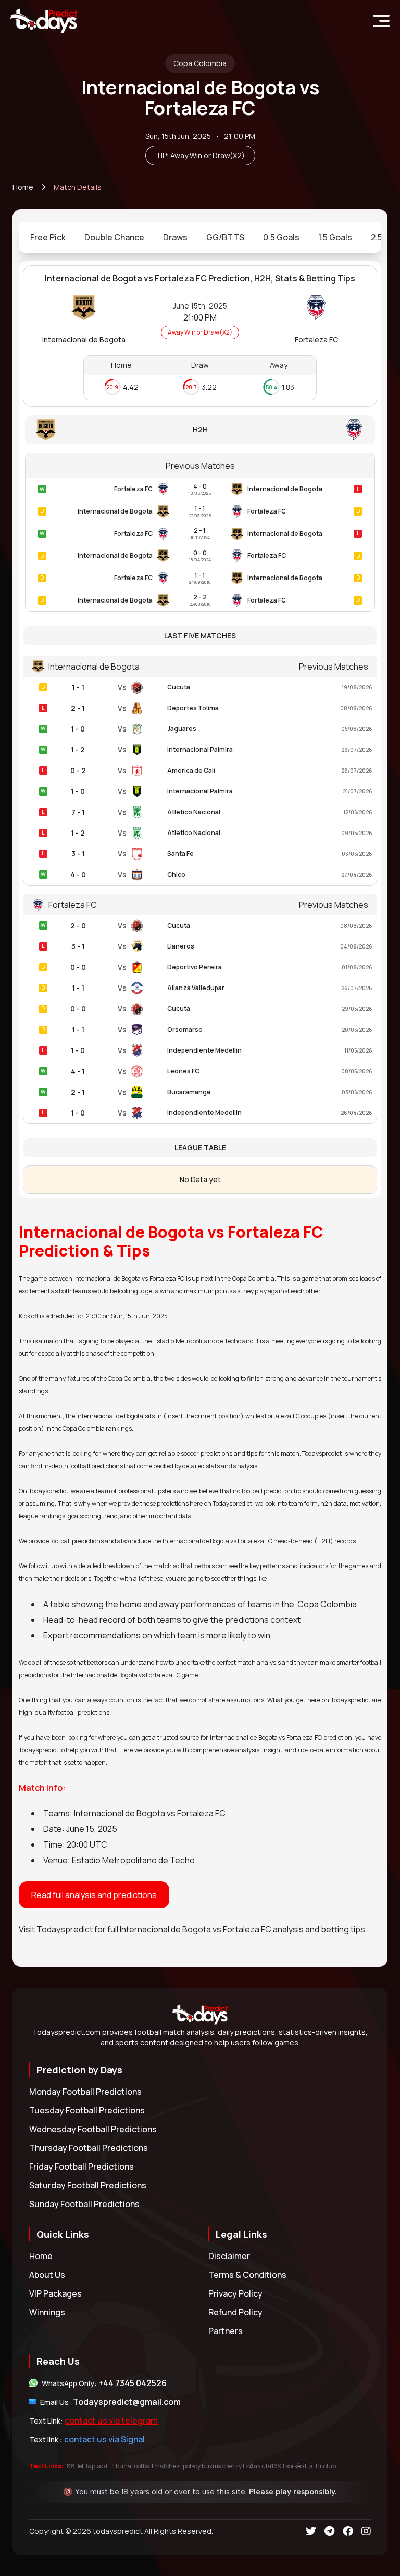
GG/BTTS (225, 237)
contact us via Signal (104, 2439)
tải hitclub (322, 2466)
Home (23, 187)
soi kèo (295, 2466)
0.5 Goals (281, 237)
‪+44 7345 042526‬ (133, 2383)
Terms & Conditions (247, 2275)
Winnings (47, 2312)
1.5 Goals (335, 237)
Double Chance (114, 237)
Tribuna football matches (144, 2466)
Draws (175, 237)
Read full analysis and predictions (94, 1895)
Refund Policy (235, 2312)
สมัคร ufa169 (264, 2466)
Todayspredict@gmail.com (127, 2402)
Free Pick (48, 237)
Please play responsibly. (293, 2492)
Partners (226, 2331)
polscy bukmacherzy (212, 2466)
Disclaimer (229, 2256)
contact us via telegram (111, 2420)
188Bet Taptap (85, 2466)
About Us (47, 2275)
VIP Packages (55, 2293)
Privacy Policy (235, 2293)
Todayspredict (65, 1929)
